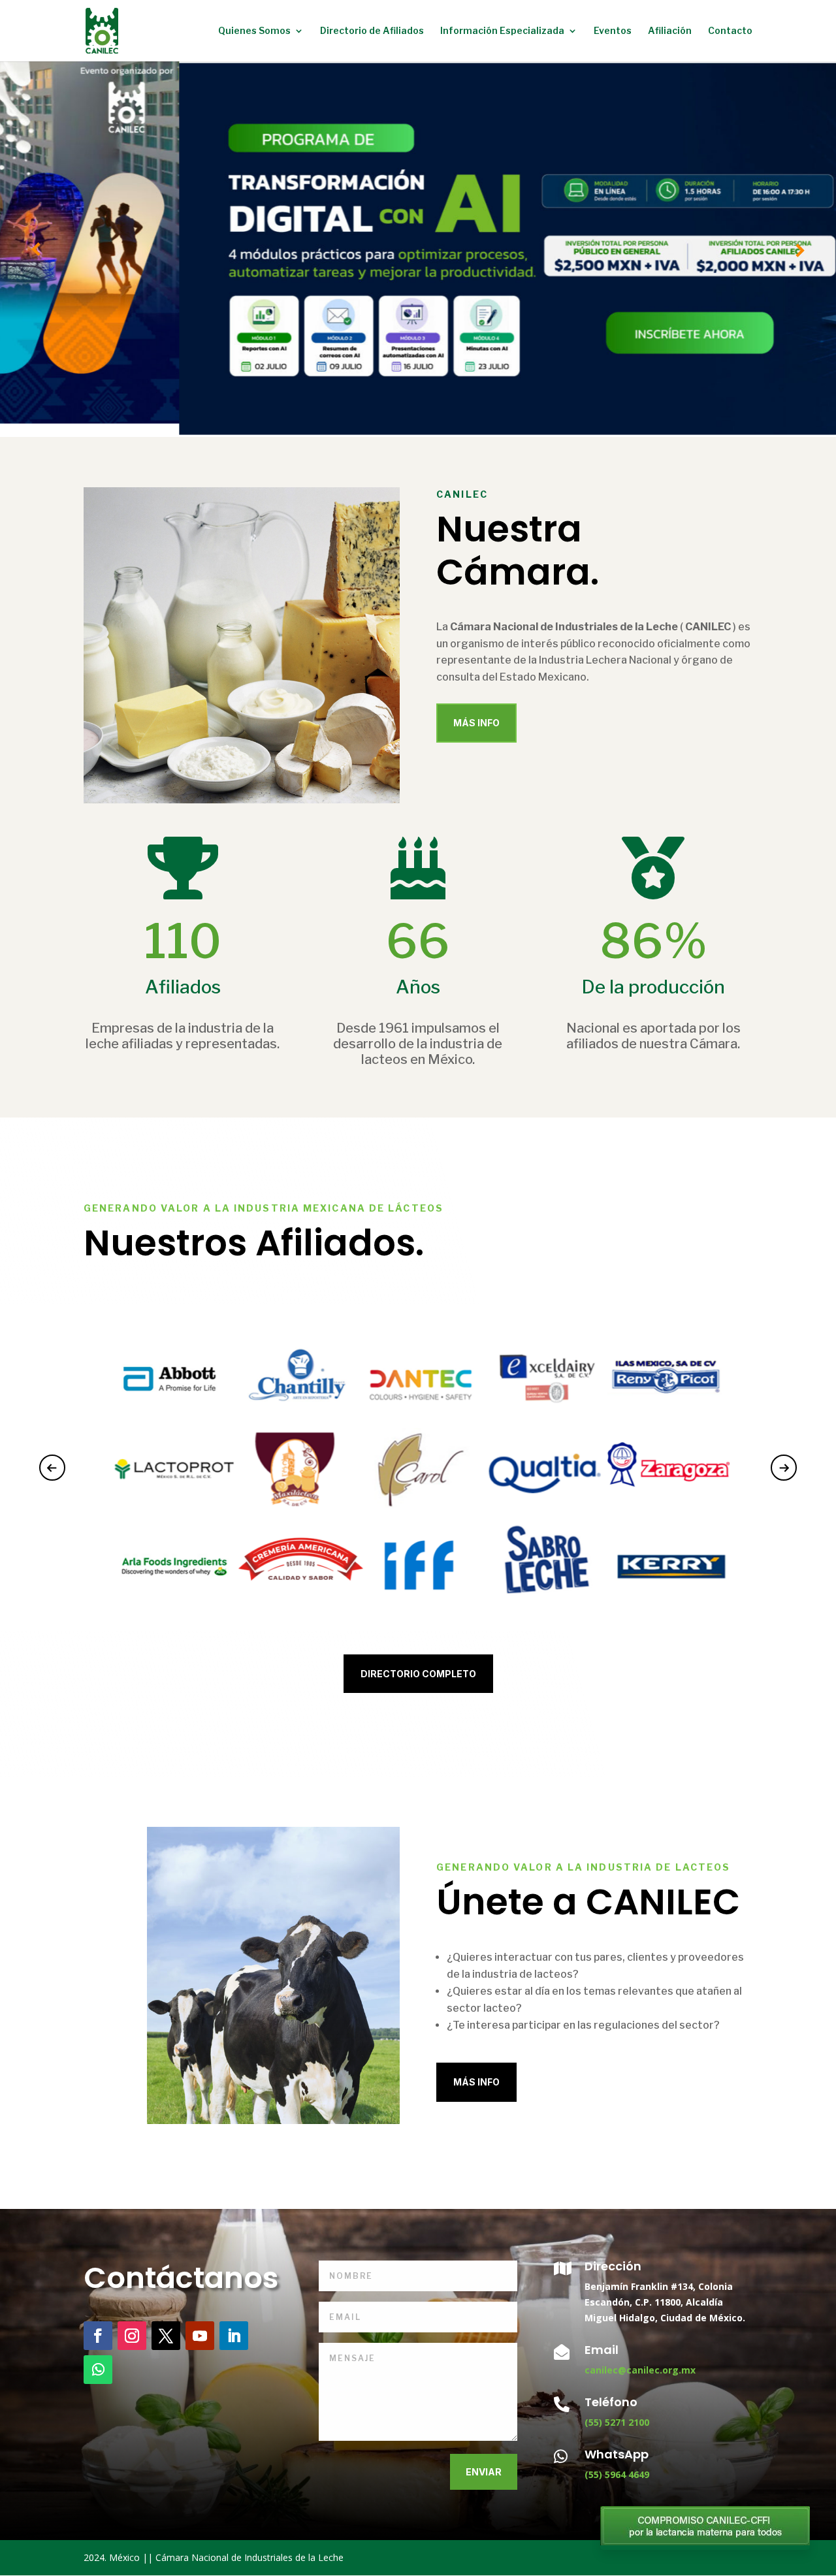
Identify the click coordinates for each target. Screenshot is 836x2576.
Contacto (730, 31)
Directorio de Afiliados (372, 31)
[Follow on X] (166, 2336)
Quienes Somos (254, 31)
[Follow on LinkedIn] (234, 2336)
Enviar (484, 2472)
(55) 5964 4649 (617, 2474)
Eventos (613, 31)
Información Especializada (502, 31)
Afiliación (670, 31)
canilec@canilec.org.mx (640, 2370)
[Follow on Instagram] (132, 2336)
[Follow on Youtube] (200, 2336)
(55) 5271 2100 (617, 2422)
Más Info (476, 723)
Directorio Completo (418, 1674)
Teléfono (611, 2402)
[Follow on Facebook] (98, 2336)
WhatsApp (617, 2454)
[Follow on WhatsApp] (98, 2370)
